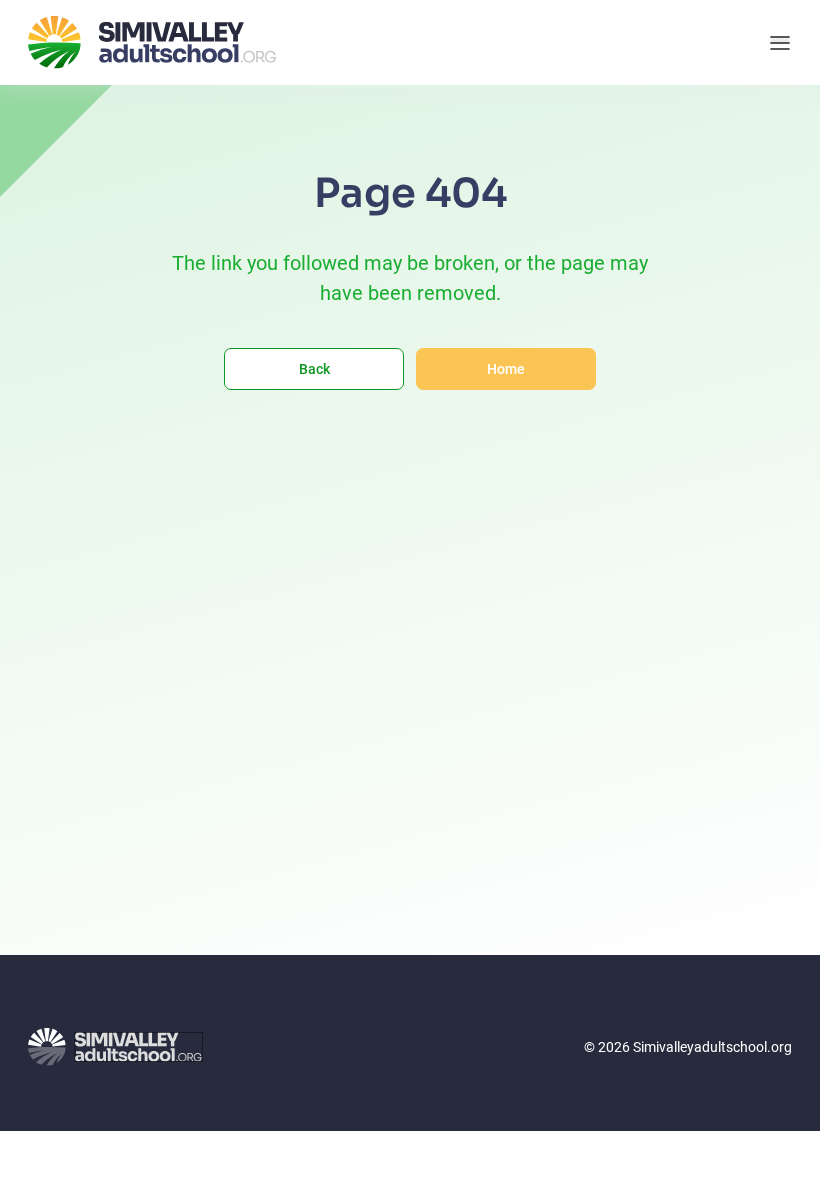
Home (506, 369)
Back (314, 369)
